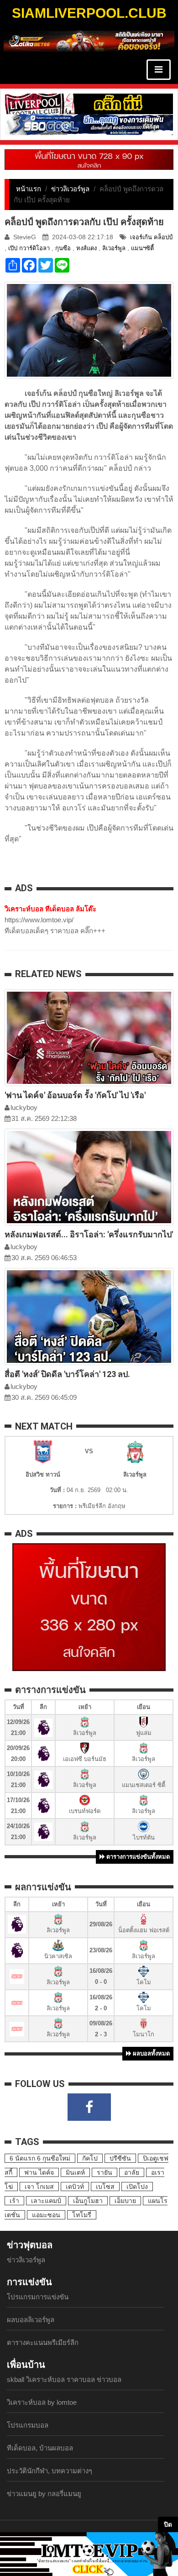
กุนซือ (63, 248)
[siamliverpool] (89, 103)
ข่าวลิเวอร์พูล (70, 189)
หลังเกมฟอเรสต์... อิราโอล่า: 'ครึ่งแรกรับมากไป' (89, 1234)
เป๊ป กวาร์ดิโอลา (29, 248)
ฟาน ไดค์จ (39, 2172)
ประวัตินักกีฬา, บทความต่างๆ (50, 2471)
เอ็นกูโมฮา (88, 2201)
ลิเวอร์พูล (114, 248)
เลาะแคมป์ (46, 2201)
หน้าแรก (29, 189)
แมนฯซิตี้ (142, 248)
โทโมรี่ (82, 2215)
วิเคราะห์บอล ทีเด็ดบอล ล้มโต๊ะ (50, 909)
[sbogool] (89, 124)
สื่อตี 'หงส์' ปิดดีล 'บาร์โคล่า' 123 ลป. (67, 1374)
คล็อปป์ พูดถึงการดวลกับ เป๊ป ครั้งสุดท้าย (84, 222)
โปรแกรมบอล (28, 2425)
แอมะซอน (46, 2215)
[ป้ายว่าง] (89, 159)
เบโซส (105, 2187)
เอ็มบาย (125, 2201)
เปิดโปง (137, 2187)
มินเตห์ (75, 2172)
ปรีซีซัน (120, 2158)
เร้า (14, 2201)
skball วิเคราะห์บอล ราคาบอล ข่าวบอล (64, 2379)
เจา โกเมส (39, 2187)
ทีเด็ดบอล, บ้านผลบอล (40, 2448)
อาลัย (132, 2172)
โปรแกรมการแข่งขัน (38, 2297)
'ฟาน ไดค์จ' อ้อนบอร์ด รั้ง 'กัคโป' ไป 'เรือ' (75, 1095)
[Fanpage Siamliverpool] (89, 2107)
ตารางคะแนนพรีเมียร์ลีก (43, 2342)
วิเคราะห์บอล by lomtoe (42, 2402)
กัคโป (90, 2158)
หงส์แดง (86, 248)
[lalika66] (89, 40)
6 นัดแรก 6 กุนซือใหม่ (40, 2158)
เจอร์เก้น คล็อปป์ (151, 237)
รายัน (105, 2172)
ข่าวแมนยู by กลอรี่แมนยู (44, 2494)
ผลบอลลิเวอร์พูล (31, 2320)
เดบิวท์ (75, 2187)
